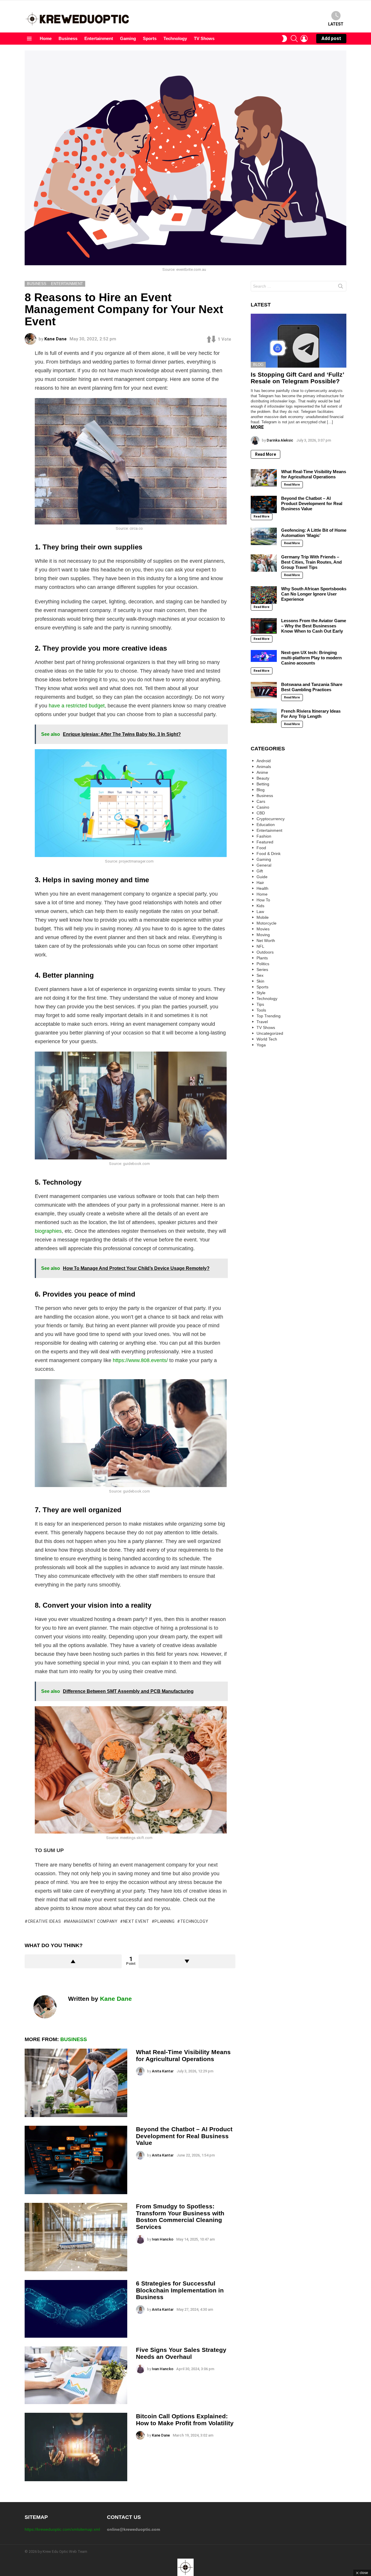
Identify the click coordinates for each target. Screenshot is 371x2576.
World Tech (267, 1039)
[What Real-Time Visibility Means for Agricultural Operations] (76, 2083)
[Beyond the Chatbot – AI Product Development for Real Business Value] (76, 2160)
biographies (48, 1231)
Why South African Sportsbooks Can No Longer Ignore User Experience (314, 594)
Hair (260, 883)
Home (46, 38)
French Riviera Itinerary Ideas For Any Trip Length (311, 714)
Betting (263, 784)
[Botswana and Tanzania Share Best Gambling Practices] (264, 690)
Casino (263, 807)
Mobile (263, 917)
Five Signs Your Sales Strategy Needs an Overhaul (181, 2353)
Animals (264, 767)
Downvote (187, 1961)
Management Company (92, 1921)
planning (165, 1921)
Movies (263, 929)
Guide (262, 877)
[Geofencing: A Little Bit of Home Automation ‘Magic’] (264, 536)
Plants (262, 958)
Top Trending (269, 1016)
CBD (261, 813)
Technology (175, 38)
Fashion (264, 836)
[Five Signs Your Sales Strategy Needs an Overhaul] (76, 2375)
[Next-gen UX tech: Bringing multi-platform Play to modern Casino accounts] (264, 656)
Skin (260, 981)
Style (261, 993)
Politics (263, 964)
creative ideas (44, 1921)
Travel (262, 1022)
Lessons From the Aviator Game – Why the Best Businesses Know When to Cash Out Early (314, 626)
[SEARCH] (294, 39)
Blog (258, 365)
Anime (262, 772)
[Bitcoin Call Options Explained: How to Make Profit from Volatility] (76, 2447)
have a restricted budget (77, 706)
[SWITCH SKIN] (284, 39)
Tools (261, 1010)
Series (262, 970)
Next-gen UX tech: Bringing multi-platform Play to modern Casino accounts (311, 658)
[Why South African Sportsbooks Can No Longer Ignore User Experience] (264, 595)
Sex (260, 975)
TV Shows (204, 38)
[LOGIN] (304, 39)
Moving (263, 935)
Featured (265, 842)
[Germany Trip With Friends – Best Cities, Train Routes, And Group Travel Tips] (264, 563)
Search (341, 287)
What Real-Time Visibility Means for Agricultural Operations (183, 2055)
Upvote (73, 1961)
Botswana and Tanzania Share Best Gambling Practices (312, 687)
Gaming (128, 38)
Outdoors (265, 952)
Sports (150, 38)
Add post (331, 38)
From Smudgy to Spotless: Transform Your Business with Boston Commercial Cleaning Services (180, 2216)
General (264, 865)
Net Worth (266, 941)
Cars (261, 801)
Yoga (261, 1045)
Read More (265, 454)
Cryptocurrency (271, 819)
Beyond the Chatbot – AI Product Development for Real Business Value (184, 2136)
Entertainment (99, 38)
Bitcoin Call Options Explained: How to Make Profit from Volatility (185, 2420)
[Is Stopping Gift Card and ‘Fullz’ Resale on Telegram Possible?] (299, 341)
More (257, 427)
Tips (260, 1004)
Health (262, 888)
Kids (260, 906)
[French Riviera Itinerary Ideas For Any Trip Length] (264, 716)
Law (260, 912)
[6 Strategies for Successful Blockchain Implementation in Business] (76, 2309)
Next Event (136, 1921)
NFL (260, 946)
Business (68, 38)
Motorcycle (267, 923)
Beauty (263, 778)
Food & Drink (269, 854)
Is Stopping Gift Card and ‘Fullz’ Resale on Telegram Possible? (297, 378)
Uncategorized (270, 1033)
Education (266, 825)
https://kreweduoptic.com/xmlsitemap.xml (62, 2529)
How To (263, 900)
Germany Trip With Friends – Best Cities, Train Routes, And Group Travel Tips (311, 562)
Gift (260, 871)
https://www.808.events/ (140, 1360)
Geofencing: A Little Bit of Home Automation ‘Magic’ (314, 533)
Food (261, 848)
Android (264, 761)
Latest (336, 24)
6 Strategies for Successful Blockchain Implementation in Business (180, 2290)
